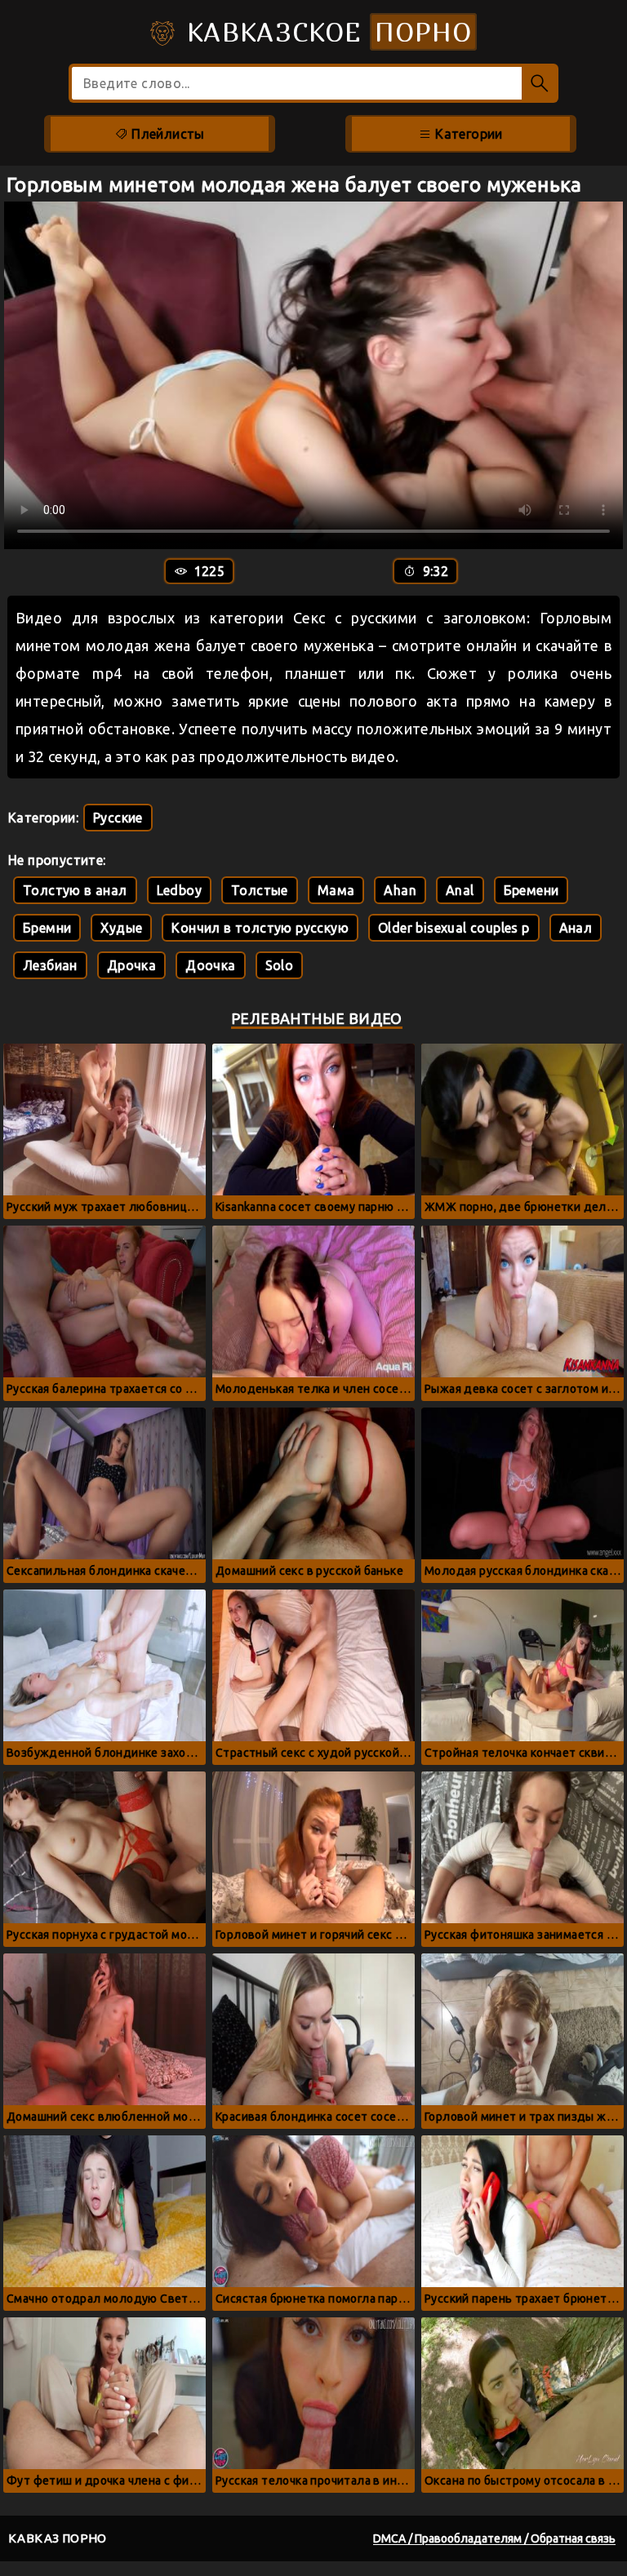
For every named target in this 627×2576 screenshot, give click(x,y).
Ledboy (179, 890)
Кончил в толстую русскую (260, 928)
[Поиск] (540, 83)
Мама (336, 890)
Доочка (210, 965)
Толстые (260, 890)
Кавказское (325, 32)
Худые (121, 928)
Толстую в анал (75, 890)
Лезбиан (50, 965)
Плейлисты (167, 134)
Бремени (531, 890)
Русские (118, 818)
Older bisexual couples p (454, 928)
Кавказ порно (58, 2538)
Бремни (47, 928)
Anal (460, 890)
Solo (280, 965)
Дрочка (131, 965)
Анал (576, 928)
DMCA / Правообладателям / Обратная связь (494, 2538)
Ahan (400, 890)
